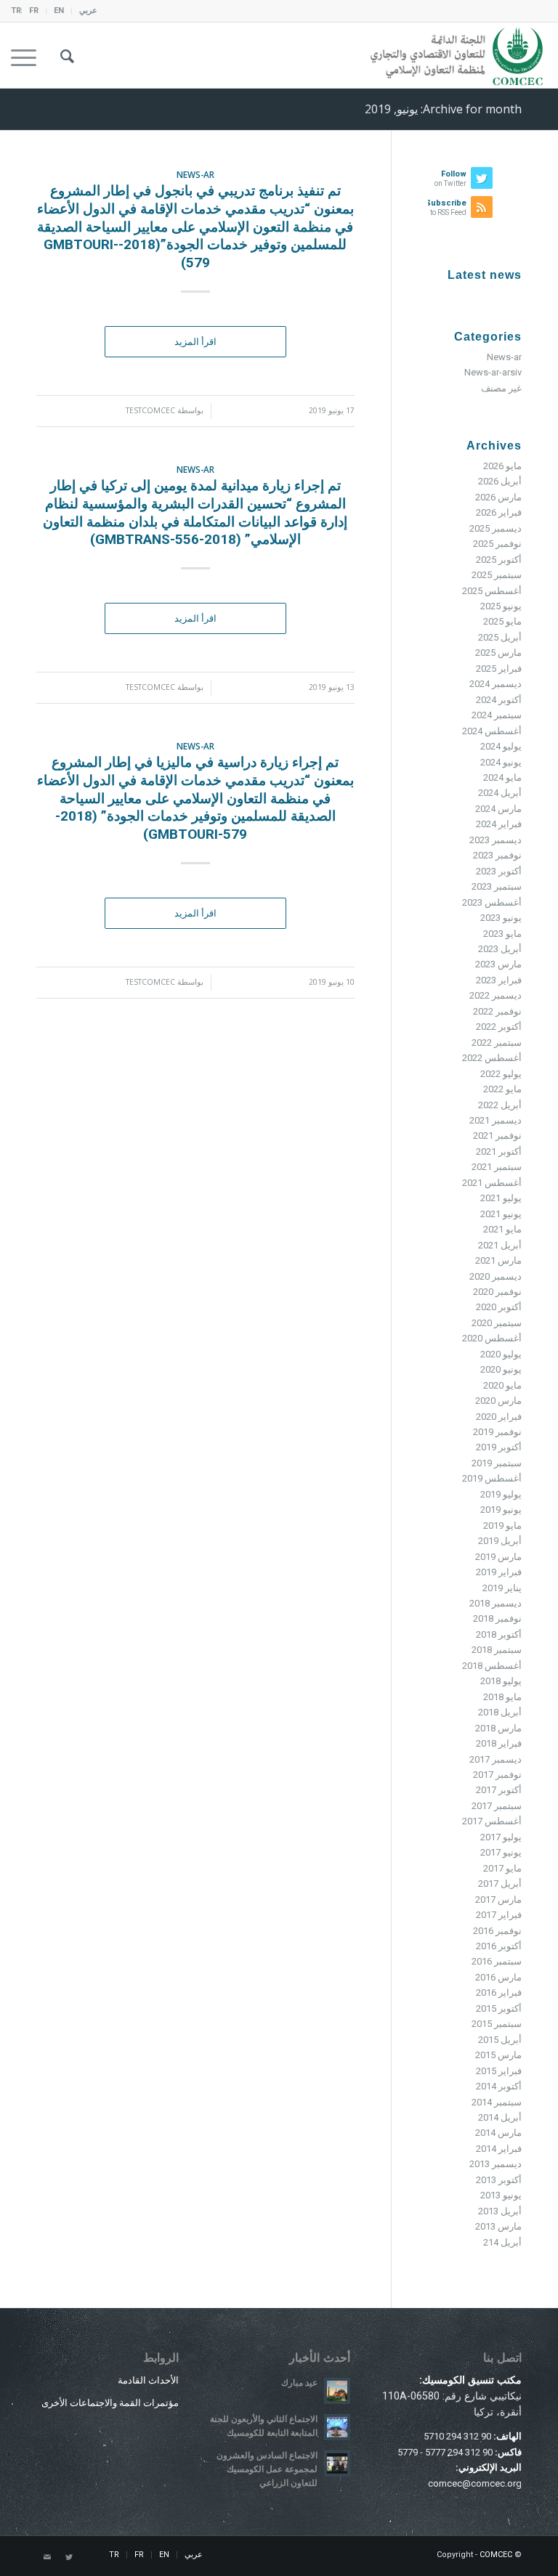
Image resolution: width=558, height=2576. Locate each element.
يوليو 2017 (501, 1837)
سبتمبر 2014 (497, 2102)
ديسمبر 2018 (496, 1603)
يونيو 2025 (501, 606)
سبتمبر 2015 (497, 2024)
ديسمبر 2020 (496, 1276)
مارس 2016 (498, 1977)
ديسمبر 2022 (496, 995)
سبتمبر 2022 (497, 1043)
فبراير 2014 (499, 2149)
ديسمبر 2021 (496, 1120)
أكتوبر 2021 (499, 1151)
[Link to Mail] (47, 2558)
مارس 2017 (498, 1900)
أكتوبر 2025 (499, 560)
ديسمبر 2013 (496, 2164)
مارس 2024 (498, 809)
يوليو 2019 (501, 1494)
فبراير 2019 (499, 1572)
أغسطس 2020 (492, 1338)
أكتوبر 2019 (499, 1447)
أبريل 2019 (500, 1541)
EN (59, 11)
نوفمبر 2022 (497, 1011)
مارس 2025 (498, 653)
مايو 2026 (502, 466)
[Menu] (28, 55)
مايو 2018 (502, 1697)
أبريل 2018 (500, 1712)
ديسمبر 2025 (496, 528)
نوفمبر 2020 (497, 1292)
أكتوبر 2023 (499, 871)
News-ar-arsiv (493, 372)
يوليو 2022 (501, 1074)
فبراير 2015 (499, 2071)
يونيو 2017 (501, 1852)
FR (34, 11)
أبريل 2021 (500, 1245)
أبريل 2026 (500, 481)
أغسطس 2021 (492, 1183)
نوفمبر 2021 (497, 1135)
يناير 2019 (502, 1588)
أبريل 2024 (500, 793)
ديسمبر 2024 (496, 684)
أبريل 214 (502, 2242)
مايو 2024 (502, 777)
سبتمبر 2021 (497, 1167)
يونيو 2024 (501, 762)
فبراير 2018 (499, 1743)
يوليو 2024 (501, 746)
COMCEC (496, 2555)
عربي (88, 11)
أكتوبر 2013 (499, 2180)
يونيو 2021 (501, 1214)
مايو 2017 (502, 1868)
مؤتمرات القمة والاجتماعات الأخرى (110, 2403)
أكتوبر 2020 (499, 1307)
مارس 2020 (498, 1401)
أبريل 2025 (500, 637)
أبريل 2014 (500, 2117)
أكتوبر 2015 (499, 2008)
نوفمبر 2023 (497, 855)
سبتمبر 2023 (497, 886)
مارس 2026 (498, 497)
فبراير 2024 (499, 824)
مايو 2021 (502, 1229)
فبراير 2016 (499, 1992)
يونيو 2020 (501, 1369)
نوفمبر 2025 (497, 544)
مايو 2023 (502, 934)
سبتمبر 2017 (497, 1806)
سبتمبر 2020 (497, 1323)
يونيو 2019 (501, 1510)
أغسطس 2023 (492, 902)
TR (16, 11)
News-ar (195, 174)
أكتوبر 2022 (499, 1027)
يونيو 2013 (501, 2195)
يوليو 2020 (501, 1354)
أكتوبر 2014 (499, 2086)
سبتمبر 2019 (497, 1463)
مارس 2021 (498, 1260)
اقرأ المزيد (195, 342)
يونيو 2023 (501, 918)
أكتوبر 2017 (499, 1790)
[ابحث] (60, 55)
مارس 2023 (498, 964)
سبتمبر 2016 (497, 1961)
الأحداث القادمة (148, 2380)
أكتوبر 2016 (499, 1946)
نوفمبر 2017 (497, 1775)
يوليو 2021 (501, 1198)
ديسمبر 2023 (496, 840)
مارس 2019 (498, 1557)
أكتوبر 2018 (499, 1634)
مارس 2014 (498, 2133)
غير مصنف (501, 388)
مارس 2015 (498, 2055)
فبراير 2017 (499, 1915)
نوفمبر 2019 (497, 1432)
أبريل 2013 (500, 2211)
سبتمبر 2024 (497, 715)
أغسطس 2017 (492, 1821)
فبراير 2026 (499, 512)
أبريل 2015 (500, 2040)
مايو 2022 (502, 1089)
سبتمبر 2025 (497, 575)
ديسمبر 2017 (496, 1759)
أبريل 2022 (500, 1105)
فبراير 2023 (499, 980)
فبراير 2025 (499, 669)
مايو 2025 (502, 621)
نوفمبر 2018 (497, 1618)
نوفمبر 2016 (497, 1931)
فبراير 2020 (499, 1417)
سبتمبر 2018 (497, 1650)
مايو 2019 (502, 1525)
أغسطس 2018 (492, 1666)
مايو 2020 (502, 1385)
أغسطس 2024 (492, 731)
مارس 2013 (498, 2226)
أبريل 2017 (500, 1884)
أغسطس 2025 (492, 591)
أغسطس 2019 (492, 1478)
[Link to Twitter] (69, 2558)
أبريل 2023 (500, 949)
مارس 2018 (498, 1728)
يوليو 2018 (501, 1681)
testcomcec (150, 410)
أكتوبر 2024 (499, 700)
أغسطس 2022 (492, 1058)
